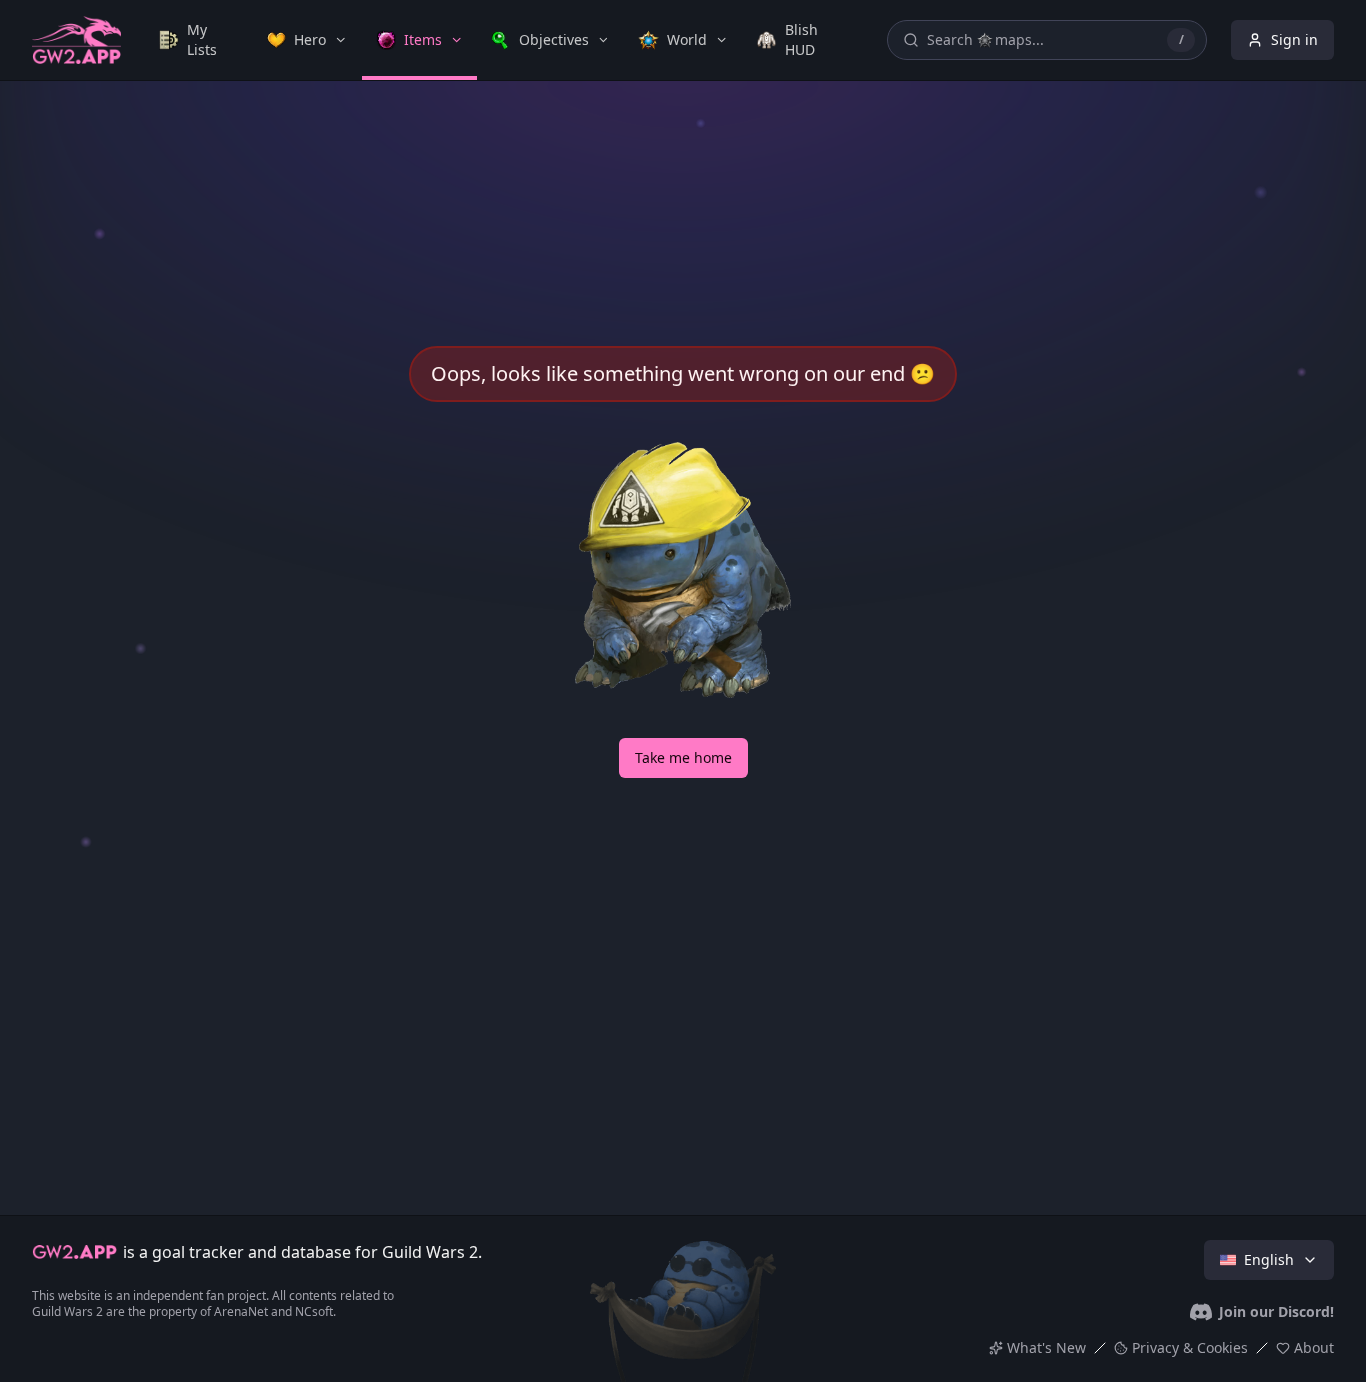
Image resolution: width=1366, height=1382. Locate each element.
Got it (683, 1245)
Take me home (683, 757)
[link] (199, 40)
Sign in (1294, 39)
